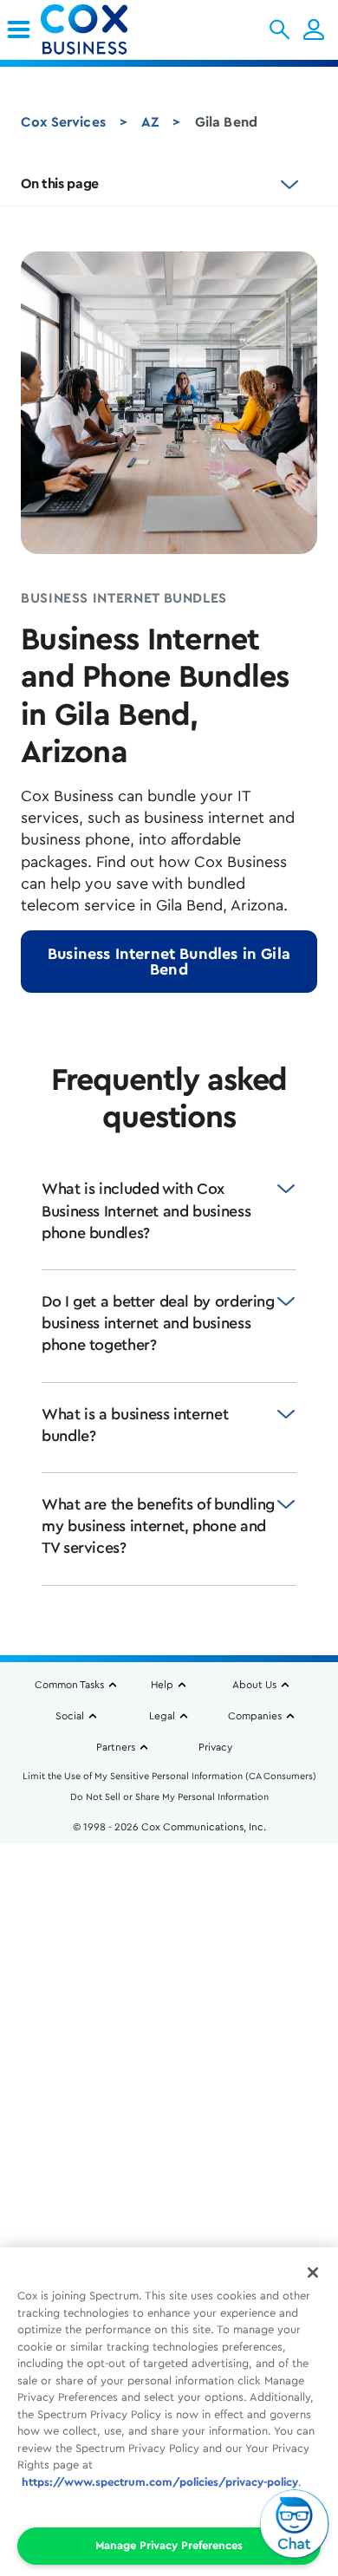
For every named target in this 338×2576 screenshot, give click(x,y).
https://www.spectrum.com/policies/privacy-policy (160, 2482)
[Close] (313, 2273)
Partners (116, 1747)
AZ (150, 122)
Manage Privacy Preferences (169, 2545)
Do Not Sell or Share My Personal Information (169, 1797)
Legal (162, 1716)
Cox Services (63, 122)
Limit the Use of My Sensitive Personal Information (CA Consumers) (169, 1776)
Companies (255, 1716)
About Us (254, 1685)
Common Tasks (69, 1685)
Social (70, 1716)
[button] (279, 29)
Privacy (215, 1747)
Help (162, 1685)
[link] (19, 29)
